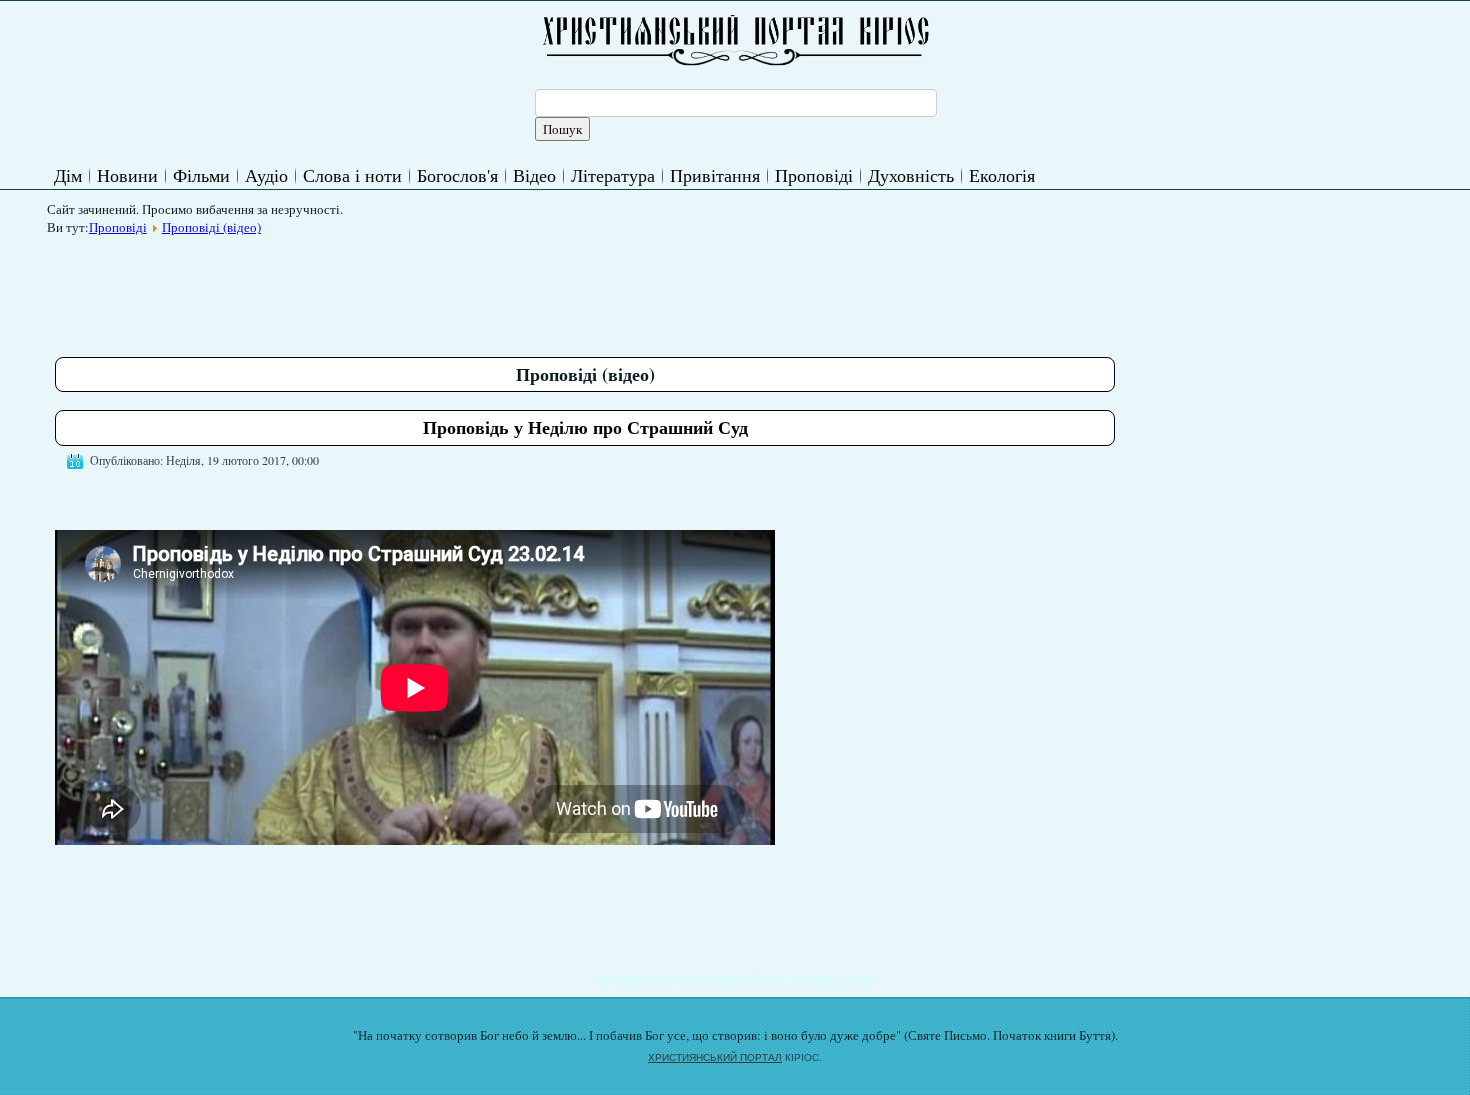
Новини (127, 175)
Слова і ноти (352, 175)
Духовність (911, 175)
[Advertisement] (419, 289)
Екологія (1002, 175)
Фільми (201, 175)
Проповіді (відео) (211, 227)
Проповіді (814, 175)
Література (613, 175)
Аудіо (266, 175)
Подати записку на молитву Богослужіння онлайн (735, 978)
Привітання (715, 175)
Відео (534, 175)
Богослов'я (457, 175)
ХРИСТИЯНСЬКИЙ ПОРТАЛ (715, 1057)
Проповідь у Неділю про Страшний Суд (585, 427)
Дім (68, 175)
